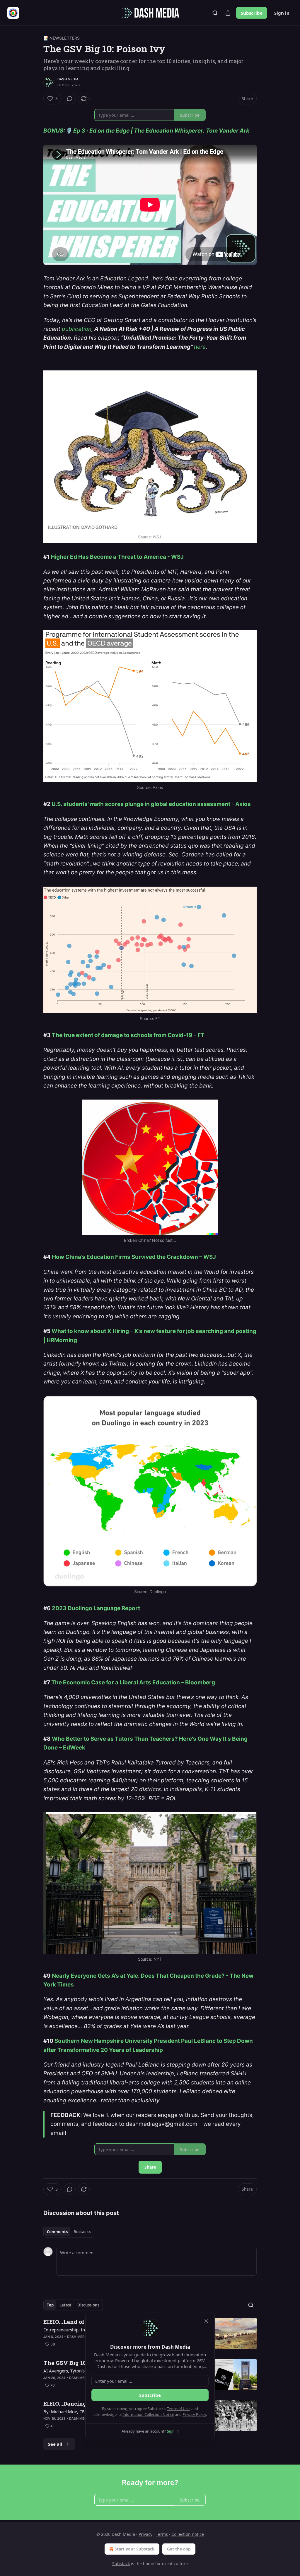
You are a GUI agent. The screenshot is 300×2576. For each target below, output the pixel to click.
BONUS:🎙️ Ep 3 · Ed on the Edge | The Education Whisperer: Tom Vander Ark (147, 131)
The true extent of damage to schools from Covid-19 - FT (128, 1035)
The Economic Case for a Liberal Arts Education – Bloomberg (133, 1682)
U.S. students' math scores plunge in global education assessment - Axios (151, 804)
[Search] (215, 13)
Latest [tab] (65, 2305)
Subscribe (252, 13)
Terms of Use (178, 2409)
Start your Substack (135, 2549)
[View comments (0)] (70, 99)
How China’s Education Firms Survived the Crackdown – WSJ (134, 1257)
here (200, 347)
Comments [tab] (57, 2232)
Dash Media (68, 79)
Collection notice (188, 2534)
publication (77, 329)
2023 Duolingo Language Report (96, 1608)
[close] (206, 2321)
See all (55, 2444)
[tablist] (69, 2232)
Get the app (179, 2549)
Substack (121, 2564)
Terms (162, 2534)
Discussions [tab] (88, 2305)
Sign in (282, 13)
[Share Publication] (228, 13)
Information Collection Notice (148, 2414)
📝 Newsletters (62, 38)
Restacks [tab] (82, 2232)
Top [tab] (50, 2305)
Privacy (145, 2534)
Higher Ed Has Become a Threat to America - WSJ (117, 557)
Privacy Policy (194, 2414)
